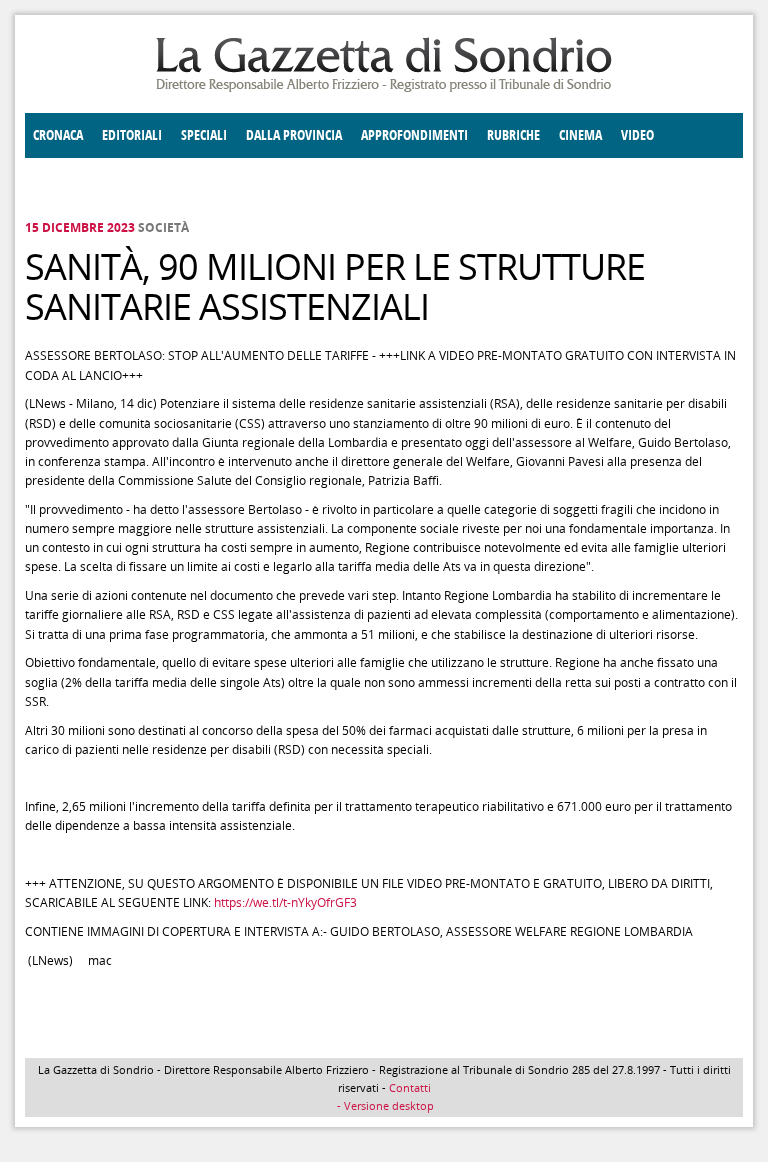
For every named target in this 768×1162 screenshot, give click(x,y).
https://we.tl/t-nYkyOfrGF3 (285, 902)
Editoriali (132, 135)
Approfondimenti (414, 135)
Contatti (410, 1087)
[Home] (384, 88)
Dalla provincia (294, 135)
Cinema (580, 135)
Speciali (204, 135)
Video (637, 135)
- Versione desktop (384, 1105)
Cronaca (58, 135)
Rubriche (513, 135)
